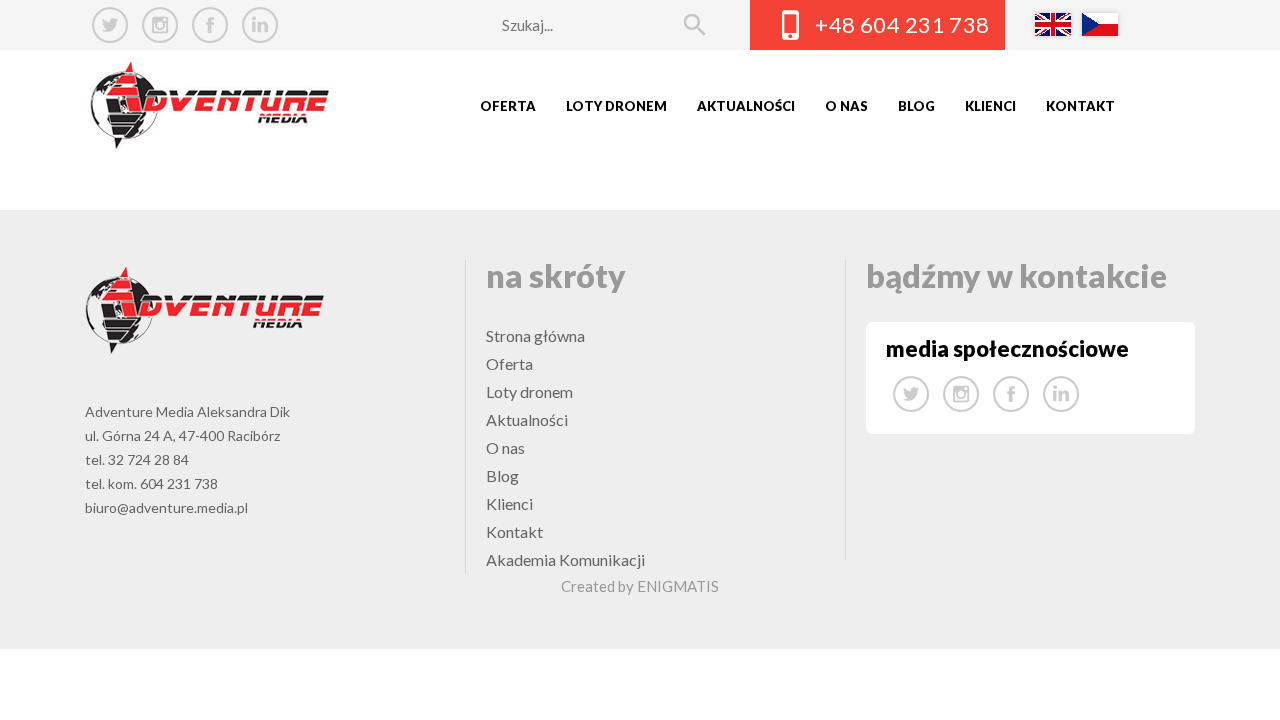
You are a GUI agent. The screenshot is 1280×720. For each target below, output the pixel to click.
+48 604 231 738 (902, 24)
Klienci (990, 106)
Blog (916, 106)
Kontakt (1080, 106)
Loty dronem (616, 106)
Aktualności (746, 106)
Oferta (508, 106)
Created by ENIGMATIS (640, 586)
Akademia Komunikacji (565, 559)
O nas (846, 106)
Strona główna (535, 335)
